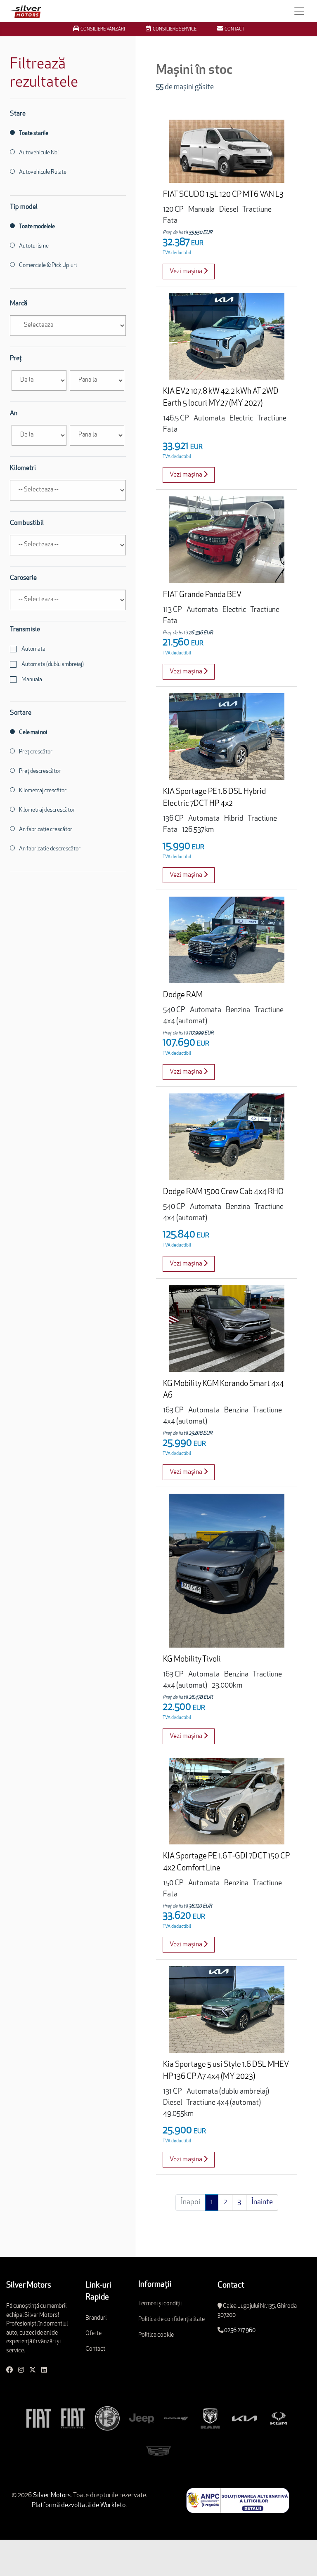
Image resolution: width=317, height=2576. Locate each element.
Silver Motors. (52, 2496)
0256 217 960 (240, 2331)
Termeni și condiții (160, 2304)
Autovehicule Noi (39, 153)
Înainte (262, 2203)
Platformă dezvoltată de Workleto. (79, 2505)
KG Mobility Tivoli (192, 1660)
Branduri (96, 2318)
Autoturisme (34, 246)
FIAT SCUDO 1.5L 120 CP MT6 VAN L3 (223, 195)
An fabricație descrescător (50, 849)
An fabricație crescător (46, 830)
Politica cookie (156, 2335)
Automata (33, 649)
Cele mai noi (33, 733)
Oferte (93, 2334)
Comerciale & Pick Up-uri (48, 266)
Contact (95, 2349)
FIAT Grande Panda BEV (202, 595)
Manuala (31, 680)
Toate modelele (37, 227)
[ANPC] (238, 2500)
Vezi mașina (187, 272)
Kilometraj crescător (43, 791)
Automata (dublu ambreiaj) (52, 665)
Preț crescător (36, 752)
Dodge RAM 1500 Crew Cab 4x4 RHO (223, 1192)
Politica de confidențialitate (172, 2320)
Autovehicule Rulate (43, 172)
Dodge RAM (183, 995)
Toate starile (34, 133)
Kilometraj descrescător (47, 810)
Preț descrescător (40, 771)
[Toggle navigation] (299, 11)
